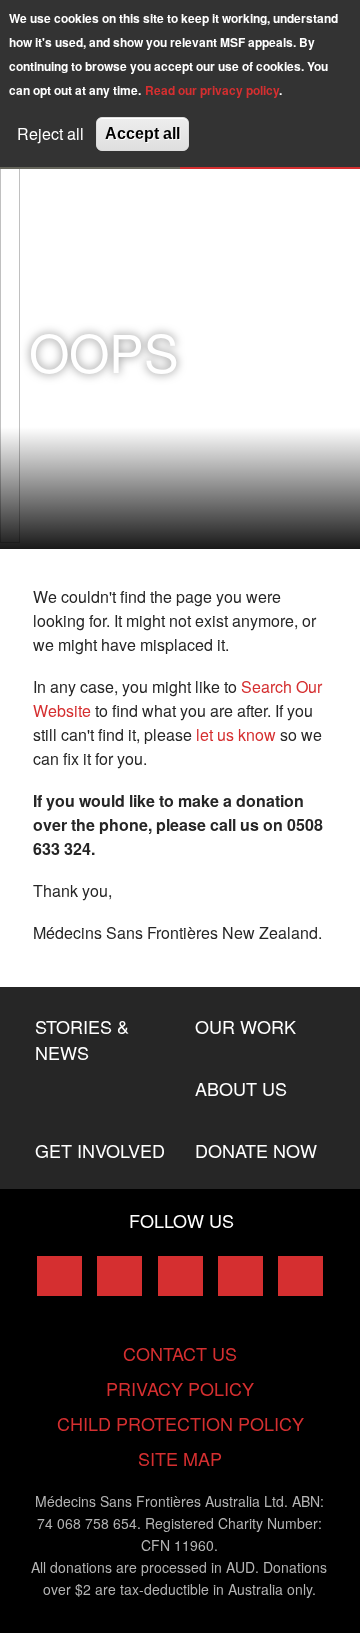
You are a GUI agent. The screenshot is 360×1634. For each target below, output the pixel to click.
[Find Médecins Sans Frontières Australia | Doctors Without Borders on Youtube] (240, 1276)
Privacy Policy (180, 1388)
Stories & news (82, 1039)
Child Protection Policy (180, 1423)
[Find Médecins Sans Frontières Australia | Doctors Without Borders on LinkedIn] (180, 1276)
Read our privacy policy (212, 90)
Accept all (142, 133)
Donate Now (256, 1150)
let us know (236, 734)
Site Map (180, 1458)
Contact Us (180, 1353)
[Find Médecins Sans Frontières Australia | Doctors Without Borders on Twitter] (119, 1276)
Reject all (50, 133)
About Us (241, 1088)
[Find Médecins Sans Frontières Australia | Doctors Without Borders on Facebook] (59, 1276)
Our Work (245, 1026)
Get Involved (100, 1150)
